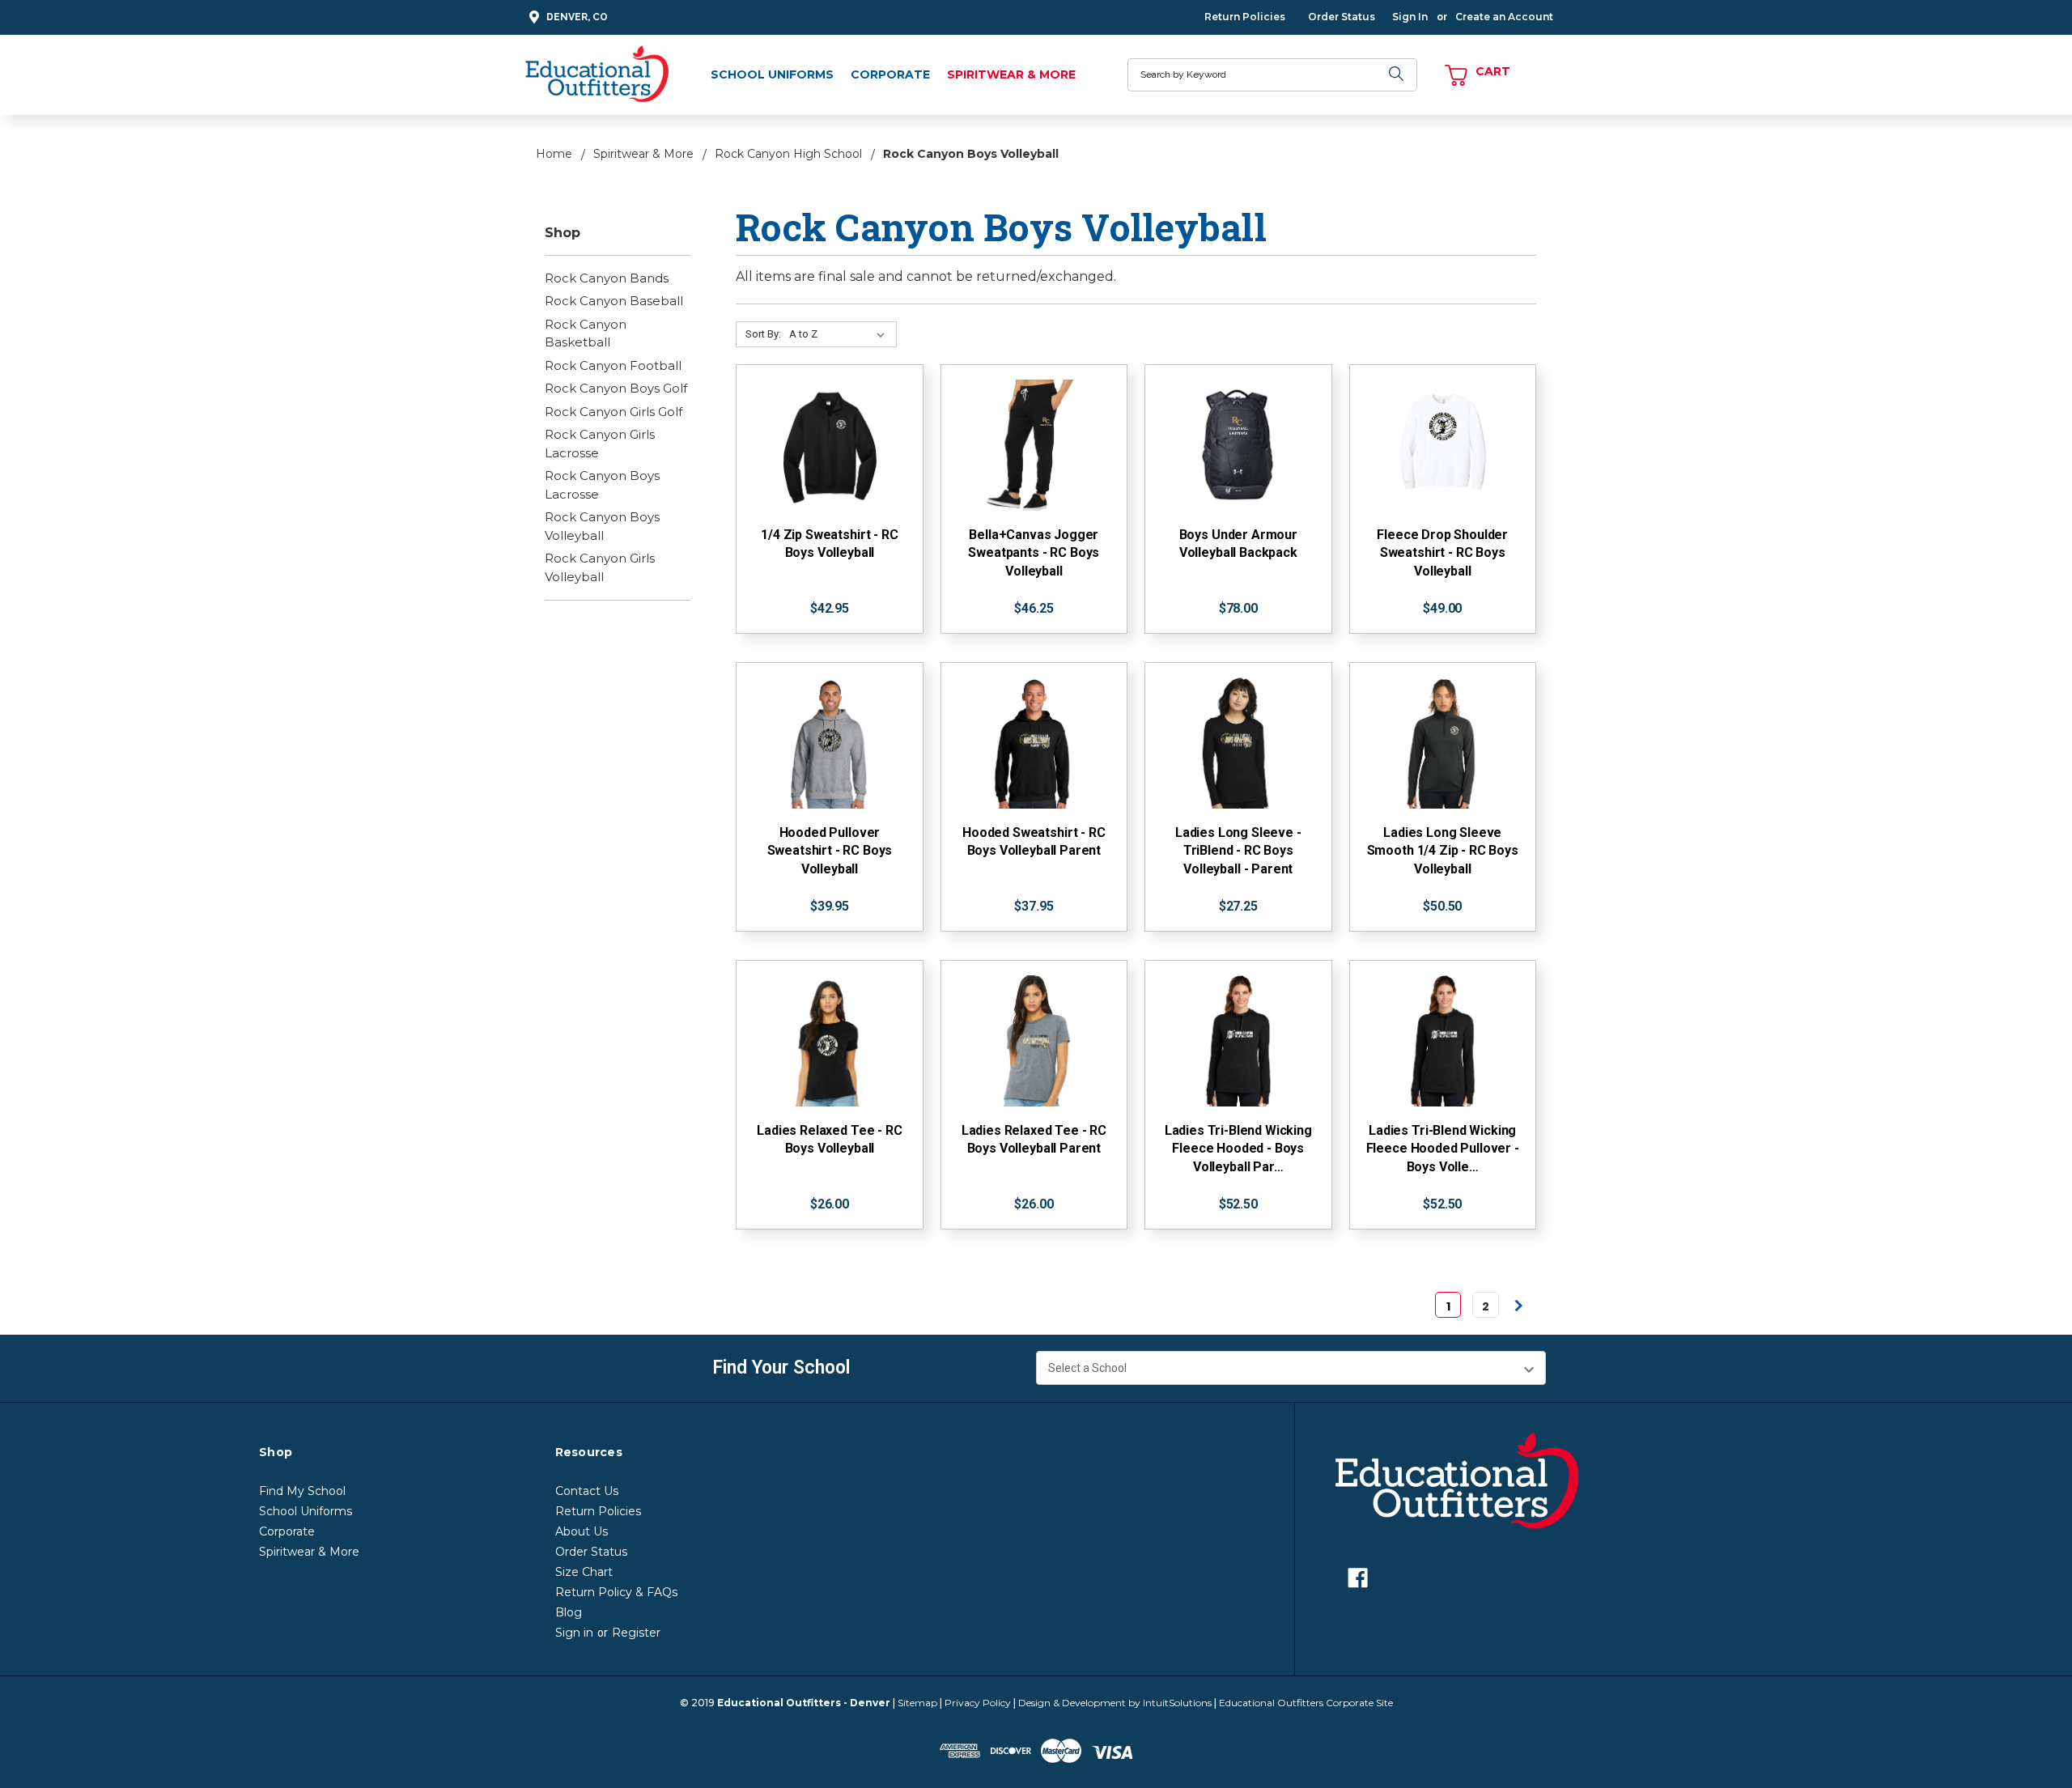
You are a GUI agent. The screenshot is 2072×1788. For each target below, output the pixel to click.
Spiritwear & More (1011, 74)
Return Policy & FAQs (616, 1592)
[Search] (1397, 75)
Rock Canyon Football (613, 365)
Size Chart (584, 1572)
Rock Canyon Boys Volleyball (602, 526)
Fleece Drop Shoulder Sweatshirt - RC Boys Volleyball (1442, 553)
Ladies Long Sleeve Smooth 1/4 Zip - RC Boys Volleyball (1443, 851)
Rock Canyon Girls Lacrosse (600, 444)
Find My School (302, 1491)
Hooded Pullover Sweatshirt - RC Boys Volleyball (830, 851)
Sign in (574, 1633)
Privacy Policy (978, 1703)
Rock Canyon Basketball (586, 333)
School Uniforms (772, 74)
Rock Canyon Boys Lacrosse (602, 485)
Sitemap (917, 1703)
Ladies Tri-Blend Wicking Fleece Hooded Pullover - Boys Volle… (1443, 1149)
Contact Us (587, 1491)
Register (636, 1633)
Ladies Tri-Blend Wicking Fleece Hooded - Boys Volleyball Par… (1238, 1149)
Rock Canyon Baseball (614, 301)
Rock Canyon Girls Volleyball (600, 567)
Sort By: (763, 334)
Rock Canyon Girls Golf (614, 412)
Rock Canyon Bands (607, 278)
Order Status (1342, 17)
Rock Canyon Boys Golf (616, 388)
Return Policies (1245, 17)
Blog (569, 1612)
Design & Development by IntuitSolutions (1115, 1703)
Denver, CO (577, 17)
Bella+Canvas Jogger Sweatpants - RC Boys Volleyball (1034, 553)
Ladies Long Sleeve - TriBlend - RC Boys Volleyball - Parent (1238, 851)
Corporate (890, 74)
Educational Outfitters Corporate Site (1306, 1703)
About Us (582, 1531)
